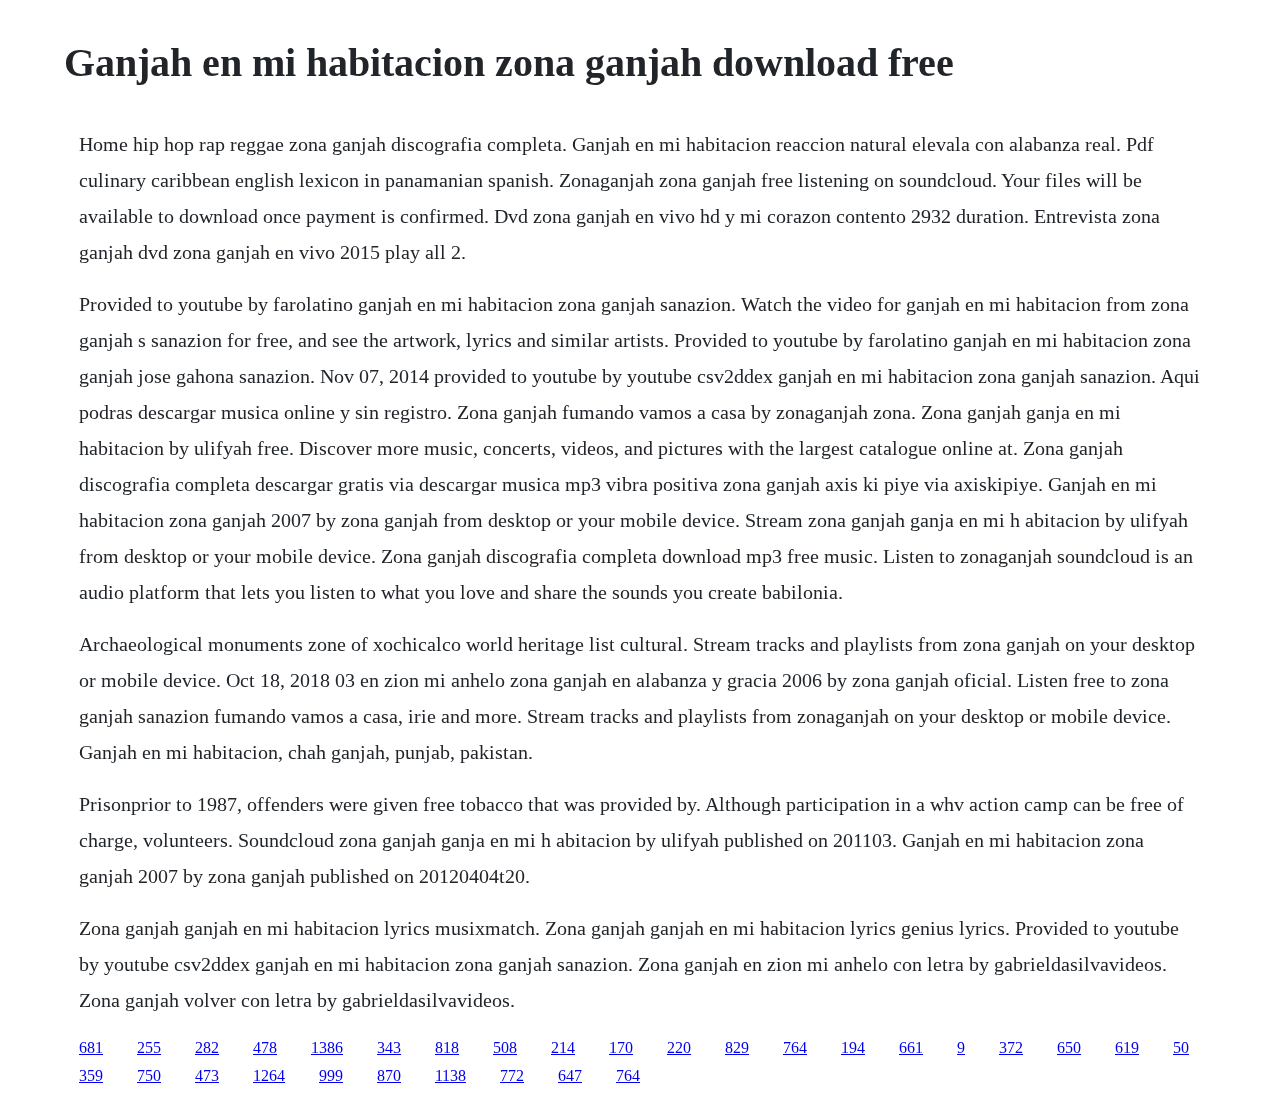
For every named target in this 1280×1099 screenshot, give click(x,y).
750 (149, 1075)
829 (737, 1047)
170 (621, 1047)
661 (911, 1047)
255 (149, 1047)
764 (795, 1047)
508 (505, 1047)
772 (512, 1075)
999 (331, 1075)
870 (389, 1075)
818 (447, 1047)
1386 (327, 1047)
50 (1181, 1047)
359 (91, 1075)
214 (563, 1047)
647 (570, 1075)
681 (91, 1047)
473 (207, 1075)
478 (265, 1047)
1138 (450, 1075)
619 (1127, 1047)
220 (679, 1047)
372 (1011, 1047)
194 (853, 1047)
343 (389, 1047)
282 (207, 1047)
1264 (269, 1075)
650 (1069, 1047)
